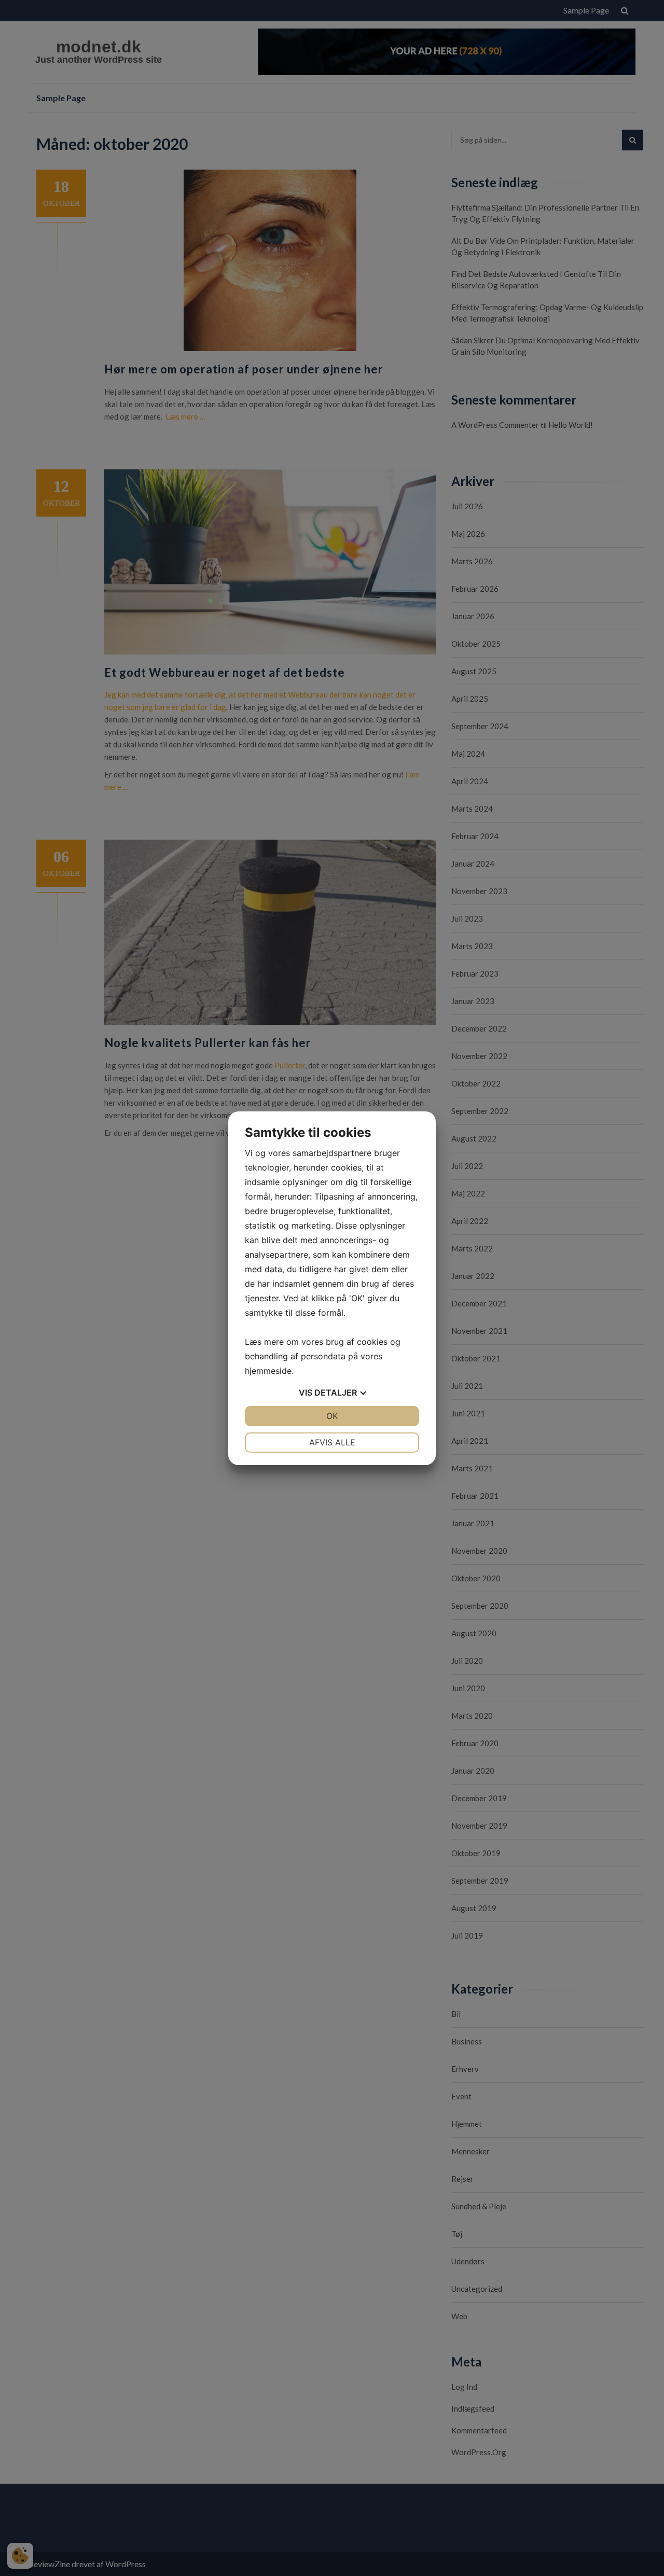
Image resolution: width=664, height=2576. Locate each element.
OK (332, 1416)
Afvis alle (332, 1442)
